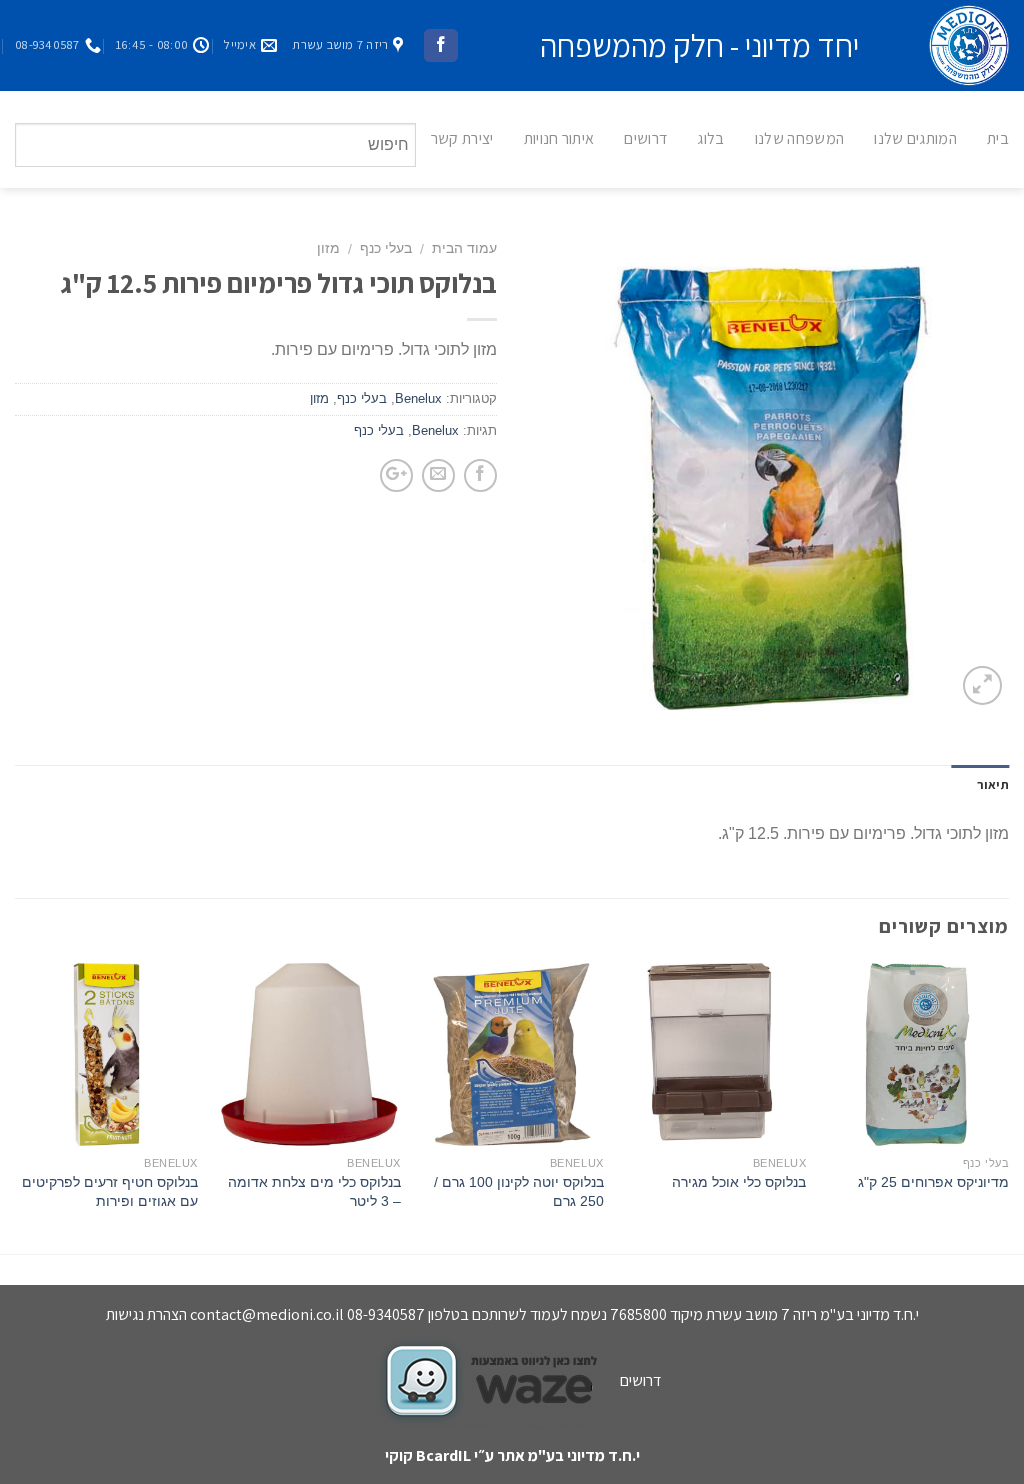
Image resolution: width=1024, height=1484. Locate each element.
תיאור (993, 784)
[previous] (1008, 1106)
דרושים (645, 138)
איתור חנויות (559, 138)
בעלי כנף (386, 248)
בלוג (710, 138)
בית (998, 138)
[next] (16, 1106)
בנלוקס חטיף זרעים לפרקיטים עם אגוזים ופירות (110, 1191)
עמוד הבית (464, 248)
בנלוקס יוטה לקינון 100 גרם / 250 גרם (518, 1191)
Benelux (418, 398)
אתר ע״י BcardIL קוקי (455, 1455)
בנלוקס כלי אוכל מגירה (739, 1182)
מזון (328, 248)
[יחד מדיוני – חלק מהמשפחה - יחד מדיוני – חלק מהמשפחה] (949, 45)
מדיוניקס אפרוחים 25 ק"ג (933, 1182)
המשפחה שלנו (800, 138)
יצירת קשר (462, 138)
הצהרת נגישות (146, 1314)
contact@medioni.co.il (267, 1314)
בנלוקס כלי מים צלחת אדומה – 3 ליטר (314, 1191)
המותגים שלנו (915, 138)
